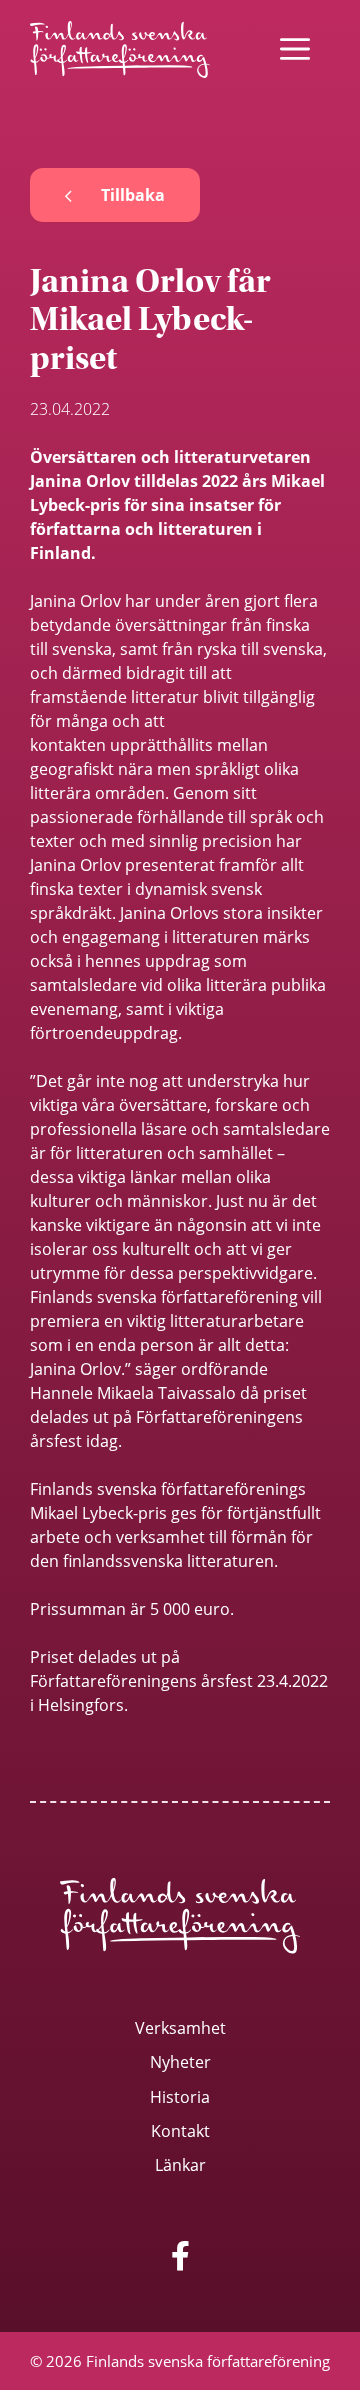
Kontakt (180, 2130)
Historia (180, 2096)
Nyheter (180, 2061)
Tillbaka (133, 195)
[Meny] (295, 49)
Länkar (180, 2164)
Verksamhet (180, 2027)
